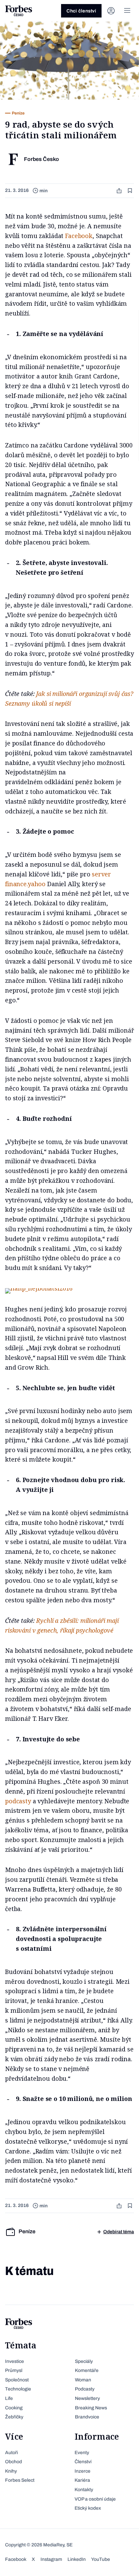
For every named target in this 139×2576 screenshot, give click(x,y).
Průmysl (14, 2370)
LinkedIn (77, 2559)
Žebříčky (14, 2417)
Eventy (82, 2453)
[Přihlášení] (111, 11)
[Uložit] (131, 191)
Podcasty (85, 2389)
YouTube (101, 2559)
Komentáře (87, 2370)
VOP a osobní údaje (95, 2499)
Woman (83, 2380)
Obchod (13, 2462)
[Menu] (127, 11)
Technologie (18, 2389)
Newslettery (87, 2398)
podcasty (18, 1801)
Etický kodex (88, 2508)
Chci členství (81, 11)
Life (9, 2398)
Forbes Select (20, 2480)
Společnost (17, 2380)
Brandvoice (87, 2417)
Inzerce (82, 2471)
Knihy (11, 2471)
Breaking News (91, 2408)
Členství (83, 2462)
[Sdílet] (120, 191)
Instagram (51, 2559)
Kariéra (82, 2480)
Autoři (11, 2453)
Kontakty (84, 2490)
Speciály (84, 2361)
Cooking (14, 2408)
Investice (15, 2361)
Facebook (79, 236)
